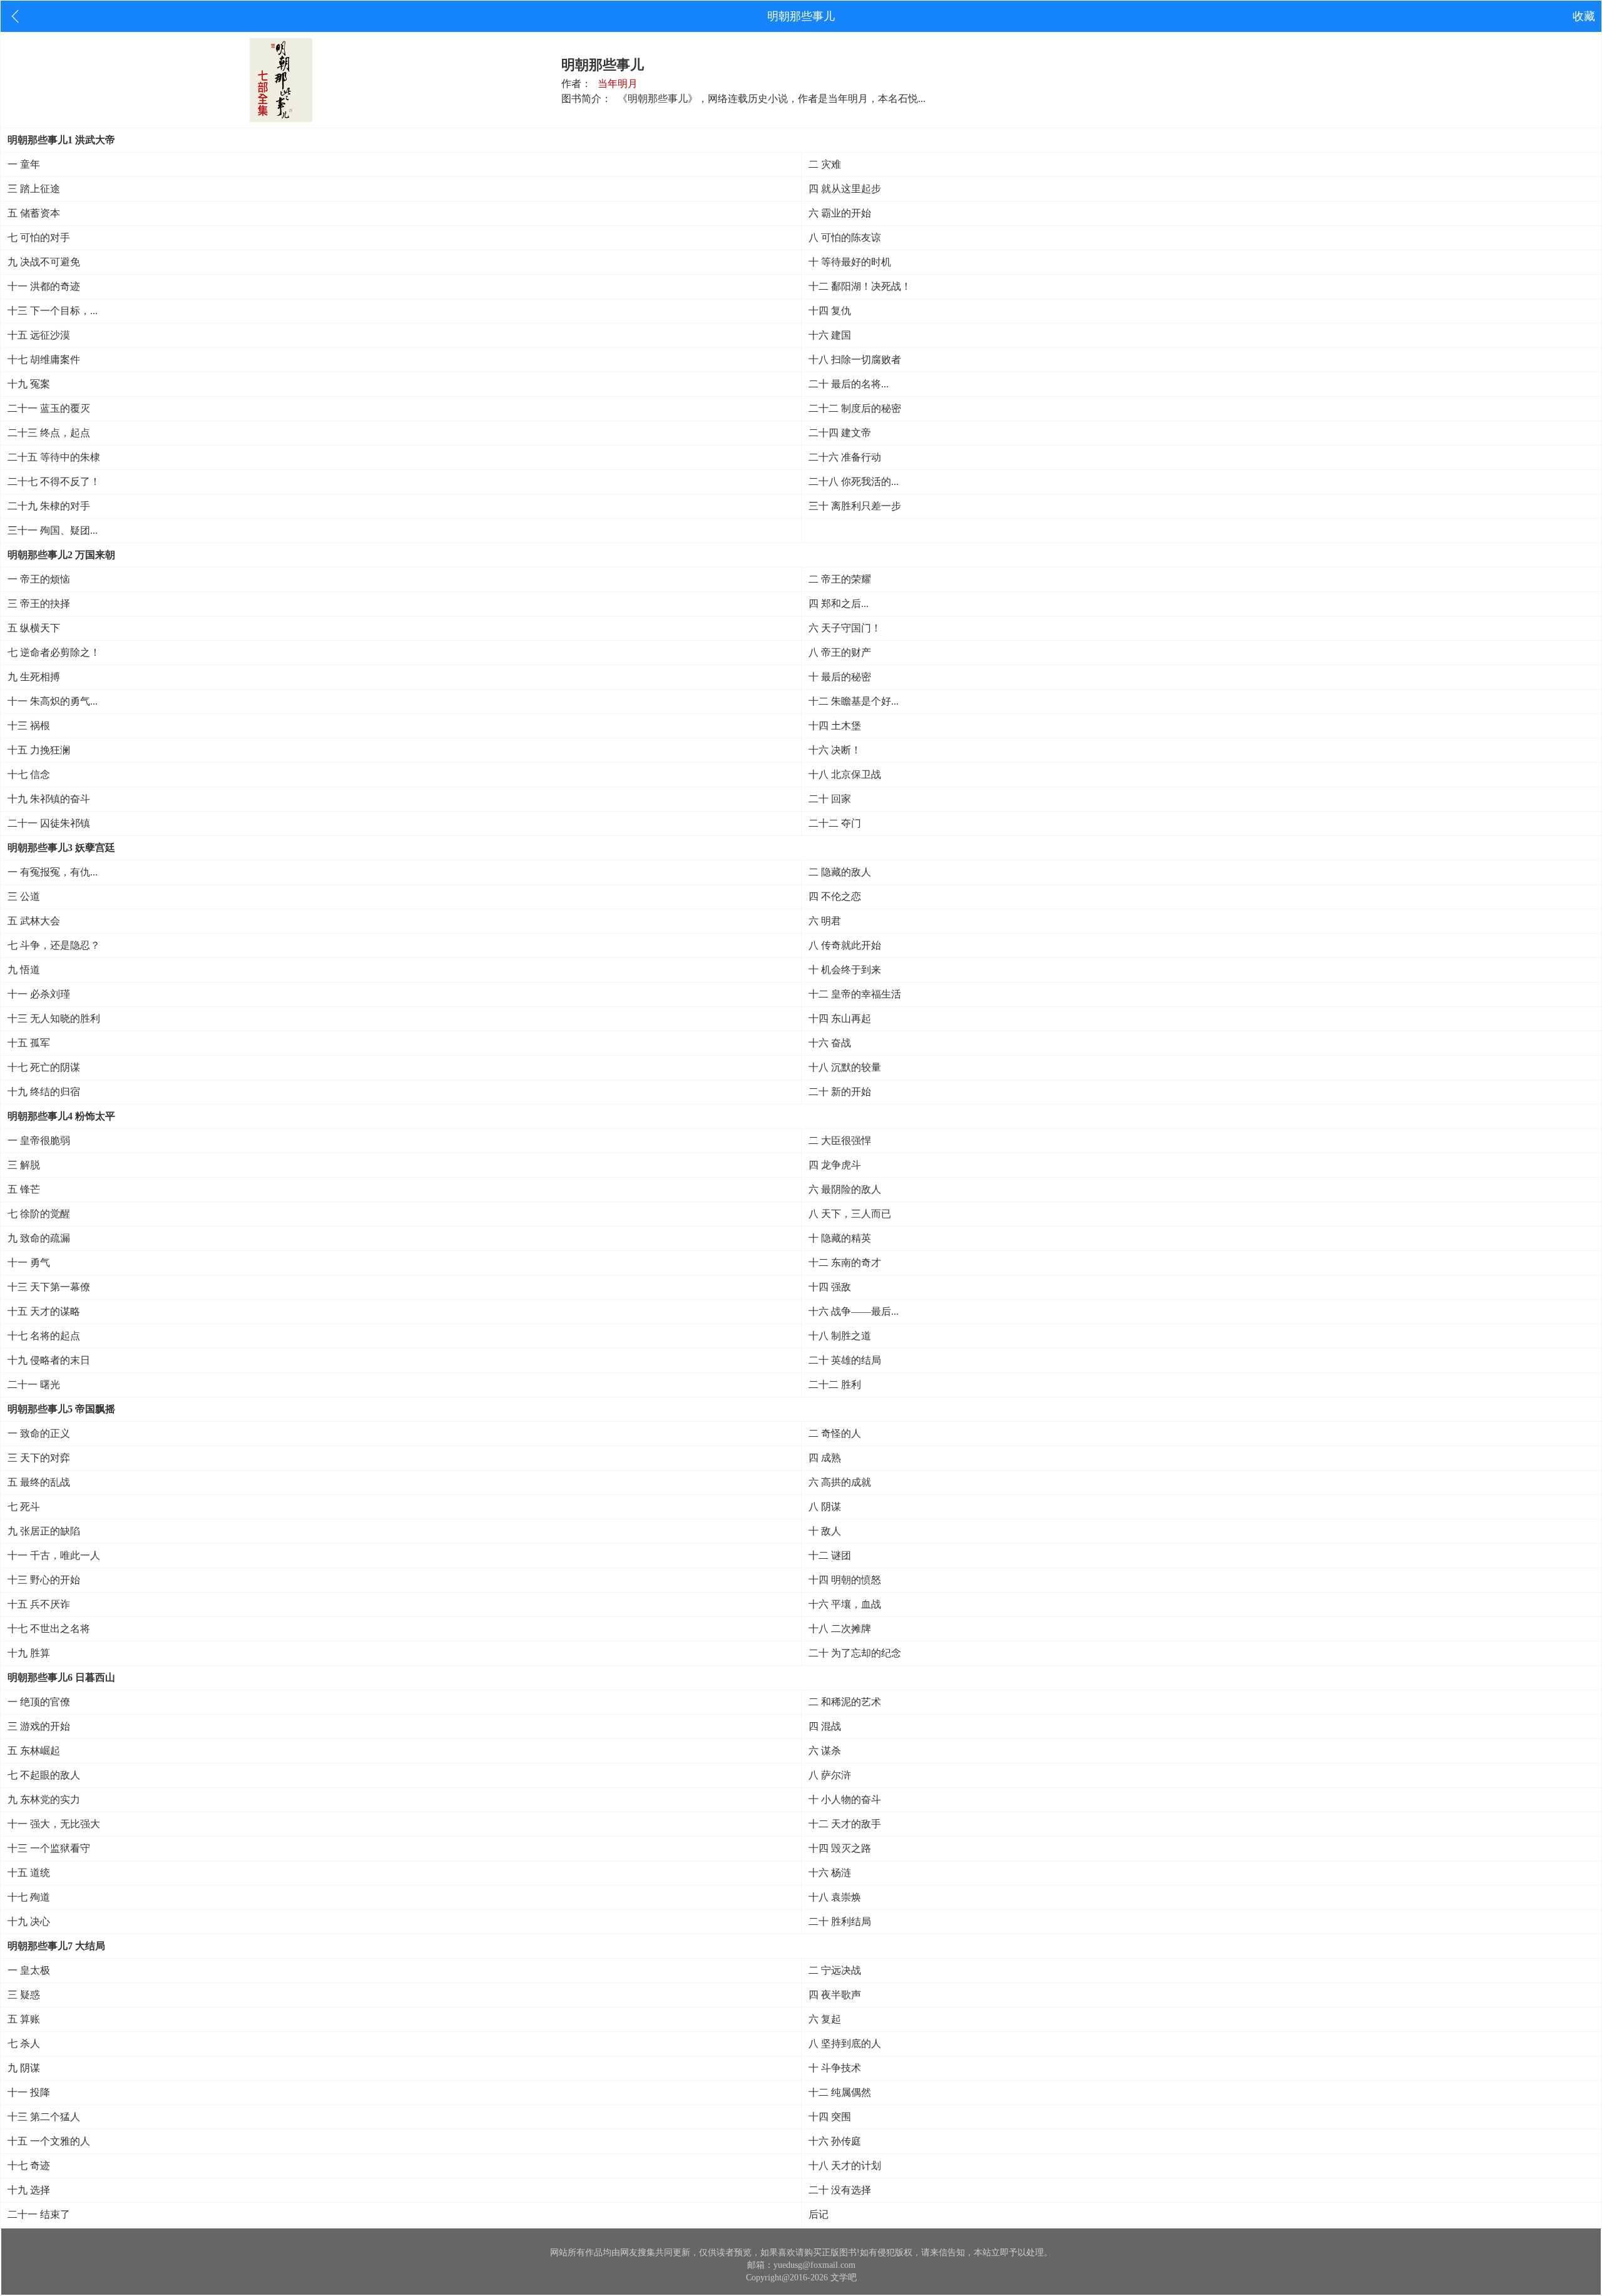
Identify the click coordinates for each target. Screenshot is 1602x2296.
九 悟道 (24, 970)
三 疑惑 (24, 1995)
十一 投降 (29, 2092)
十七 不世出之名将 (49, 1629)
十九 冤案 (29, 384)
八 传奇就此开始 (845, 945)
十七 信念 (29, 774)
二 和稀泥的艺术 (845, 1702)
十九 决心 (29, 1921)
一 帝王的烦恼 (39, 579)
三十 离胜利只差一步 (855, 506)
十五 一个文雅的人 (49, 2141)
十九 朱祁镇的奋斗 (49, 799)
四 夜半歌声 (835, 1995)
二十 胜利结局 (840, 1921)
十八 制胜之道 (840, 1336)
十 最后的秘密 (840, 677)
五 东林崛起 (34, 1751)
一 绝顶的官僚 (39, 1702)
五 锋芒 (24, 1189)
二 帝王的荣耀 (840, 579)
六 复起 (825, 2019)
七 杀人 (24, 2043)
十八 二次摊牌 (840, 1629)
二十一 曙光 (34, 1385)
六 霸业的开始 (840, 213)
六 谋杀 (825, 1751)
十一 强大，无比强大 (54, 1824)
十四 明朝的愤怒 (845, 1580)
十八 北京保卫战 (845, 774)
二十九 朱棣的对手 (49, 506)
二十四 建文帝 (840, 433)
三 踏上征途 (34, 189)
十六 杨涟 (830, 1873)
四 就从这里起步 (845, 189)
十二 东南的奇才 (845, 1263)
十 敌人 (825, 1531)
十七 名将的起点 (44, 1336)
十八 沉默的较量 (845, 1067)
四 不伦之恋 (835, 896)
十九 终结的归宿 (44, 1092)
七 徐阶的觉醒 (39, 1214)
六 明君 (825, 921)
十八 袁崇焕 (835, 1897)
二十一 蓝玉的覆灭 (49, 408)
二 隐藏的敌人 (840, 872)
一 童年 (24, 164)
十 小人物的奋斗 (845, 1799)
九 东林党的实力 (44, 1799)
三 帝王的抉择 (39, 604)
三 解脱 (24, 1165)
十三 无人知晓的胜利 (54, 1018)
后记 (819, 2214)
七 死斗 (24, 1507)
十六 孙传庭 (835, 2141)
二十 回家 (830, 799)
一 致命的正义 (39, 1433)
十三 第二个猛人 (44, 2117)
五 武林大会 (34, 921)
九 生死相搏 (34, 677)
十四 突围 (830, 2117)
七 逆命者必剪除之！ (54, 652)
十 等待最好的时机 (850, 262)
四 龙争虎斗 (835, 1165)
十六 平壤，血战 (845, 1604)
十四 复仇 (830, 311)
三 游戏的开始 (39, 1726)
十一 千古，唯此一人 (54, 1555)
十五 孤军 (29, 1043)
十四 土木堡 (835, 726)
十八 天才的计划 (845, 2166)
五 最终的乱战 (39, 1482)
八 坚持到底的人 (845, 2043)
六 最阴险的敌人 (845, 1189)
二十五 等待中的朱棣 (54, 457)
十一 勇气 (29, 1263)
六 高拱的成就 (840, 1482)
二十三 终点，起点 (49, 433)
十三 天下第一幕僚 (49, 1287)
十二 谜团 (830, 1555)
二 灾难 (825, 164)
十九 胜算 (29, 1653)
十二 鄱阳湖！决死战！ (860, 286)
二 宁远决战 (835, 1970)
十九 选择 (29, 2190)
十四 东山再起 (840, 1018)
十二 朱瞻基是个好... (854, 701)
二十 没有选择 (840, 2190)
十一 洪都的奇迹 (44, 286)
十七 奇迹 (29, 2166)
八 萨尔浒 (830, 1775)
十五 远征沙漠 (39, 335)
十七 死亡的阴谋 (44, 1067)
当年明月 (618, 84)
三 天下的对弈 (39, 1458)
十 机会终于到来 (845, 970)
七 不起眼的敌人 (44, 1775)
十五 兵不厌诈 (39, 1604)
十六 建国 (830, 335)
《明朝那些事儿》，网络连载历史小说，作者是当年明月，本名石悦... (772, 99)
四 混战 (825, 1726)
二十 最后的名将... (849, 384)
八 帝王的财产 (840, 652)
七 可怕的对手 (39, 237)
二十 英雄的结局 (845, 1360)
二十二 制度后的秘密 (855, 408)
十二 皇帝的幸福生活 (855, 994)
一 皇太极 (29, 1970)
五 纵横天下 (34, 628)
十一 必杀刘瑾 (39, 994)
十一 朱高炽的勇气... (53, 701)
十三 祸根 (29, 726)
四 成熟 (825, 1458)
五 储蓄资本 (34, 213)
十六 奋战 (830, 1043)
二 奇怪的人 (835, 1433)
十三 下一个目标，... (53, 311)
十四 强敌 (830, 1287)
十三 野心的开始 (44, 1580)
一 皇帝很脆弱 (39, 1140)
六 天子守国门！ (845, 628)
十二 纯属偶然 (840, 2092)
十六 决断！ (835, 750)
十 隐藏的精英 (840, 1238)
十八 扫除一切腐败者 (855, 360)
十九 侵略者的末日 (49, 1360)
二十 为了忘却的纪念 (855, 1653)
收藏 (1584, 16)
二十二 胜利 (835, 1385)
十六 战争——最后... (854, 1311)
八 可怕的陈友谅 (845, 237)
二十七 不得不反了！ (54, 482)
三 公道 (24, 896)
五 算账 (24, 2019)
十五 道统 (29, 1873)
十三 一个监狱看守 (49, 1848)
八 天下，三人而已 (850, 1214)
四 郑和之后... (839, 604)
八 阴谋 (825, 1507)
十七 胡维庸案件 (44, 360)
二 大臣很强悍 (840, 1140)
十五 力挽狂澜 (39, 750)
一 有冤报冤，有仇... (53, 872)
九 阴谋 (24, 2068)
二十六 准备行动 (845, 457)
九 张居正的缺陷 (44, 1531)
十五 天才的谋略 (44, 1311)
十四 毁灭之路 (840, 1848)
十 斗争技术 (835, 2068)
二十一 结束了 (39, 2214)
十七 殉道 (29, 1897)
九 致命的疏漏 (39, 1238)
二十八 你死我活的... (854, 482)
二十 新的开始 (840, 1092)
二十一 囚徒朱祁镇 (49, 823)
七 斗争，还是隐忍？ (54, 945)
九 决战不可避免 (44, 262)
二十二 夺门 (835, 823)
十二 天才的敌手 (845, 1824)
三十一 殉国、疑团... (53, 530)
